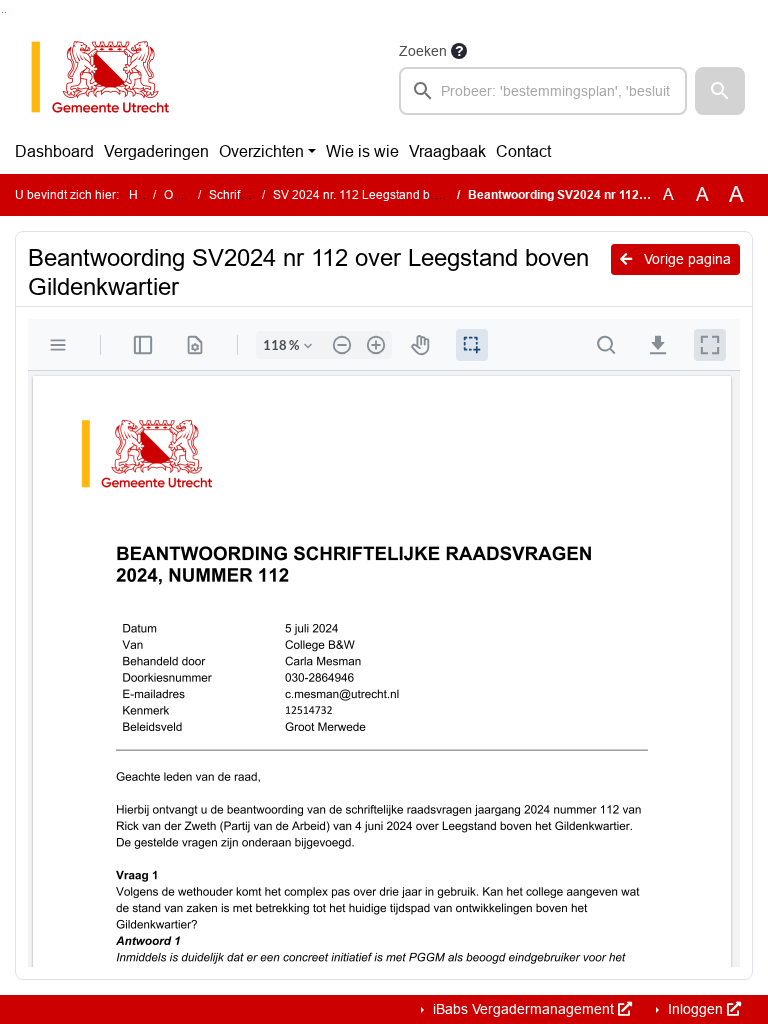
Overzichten (261, 151)
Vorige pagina (685, 259)
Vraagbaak (447, 151)
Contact (523, 151)
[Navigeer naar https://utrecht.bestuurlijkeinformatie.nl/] (110, 77)
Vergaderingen (156, 151)
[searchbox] (543, 91)
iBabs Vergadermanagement (523, 1009)
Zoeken (423, 51)
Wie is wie (362, 151)
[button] (720, 91)
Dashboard (54, 151)
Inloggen (695, 1009)
